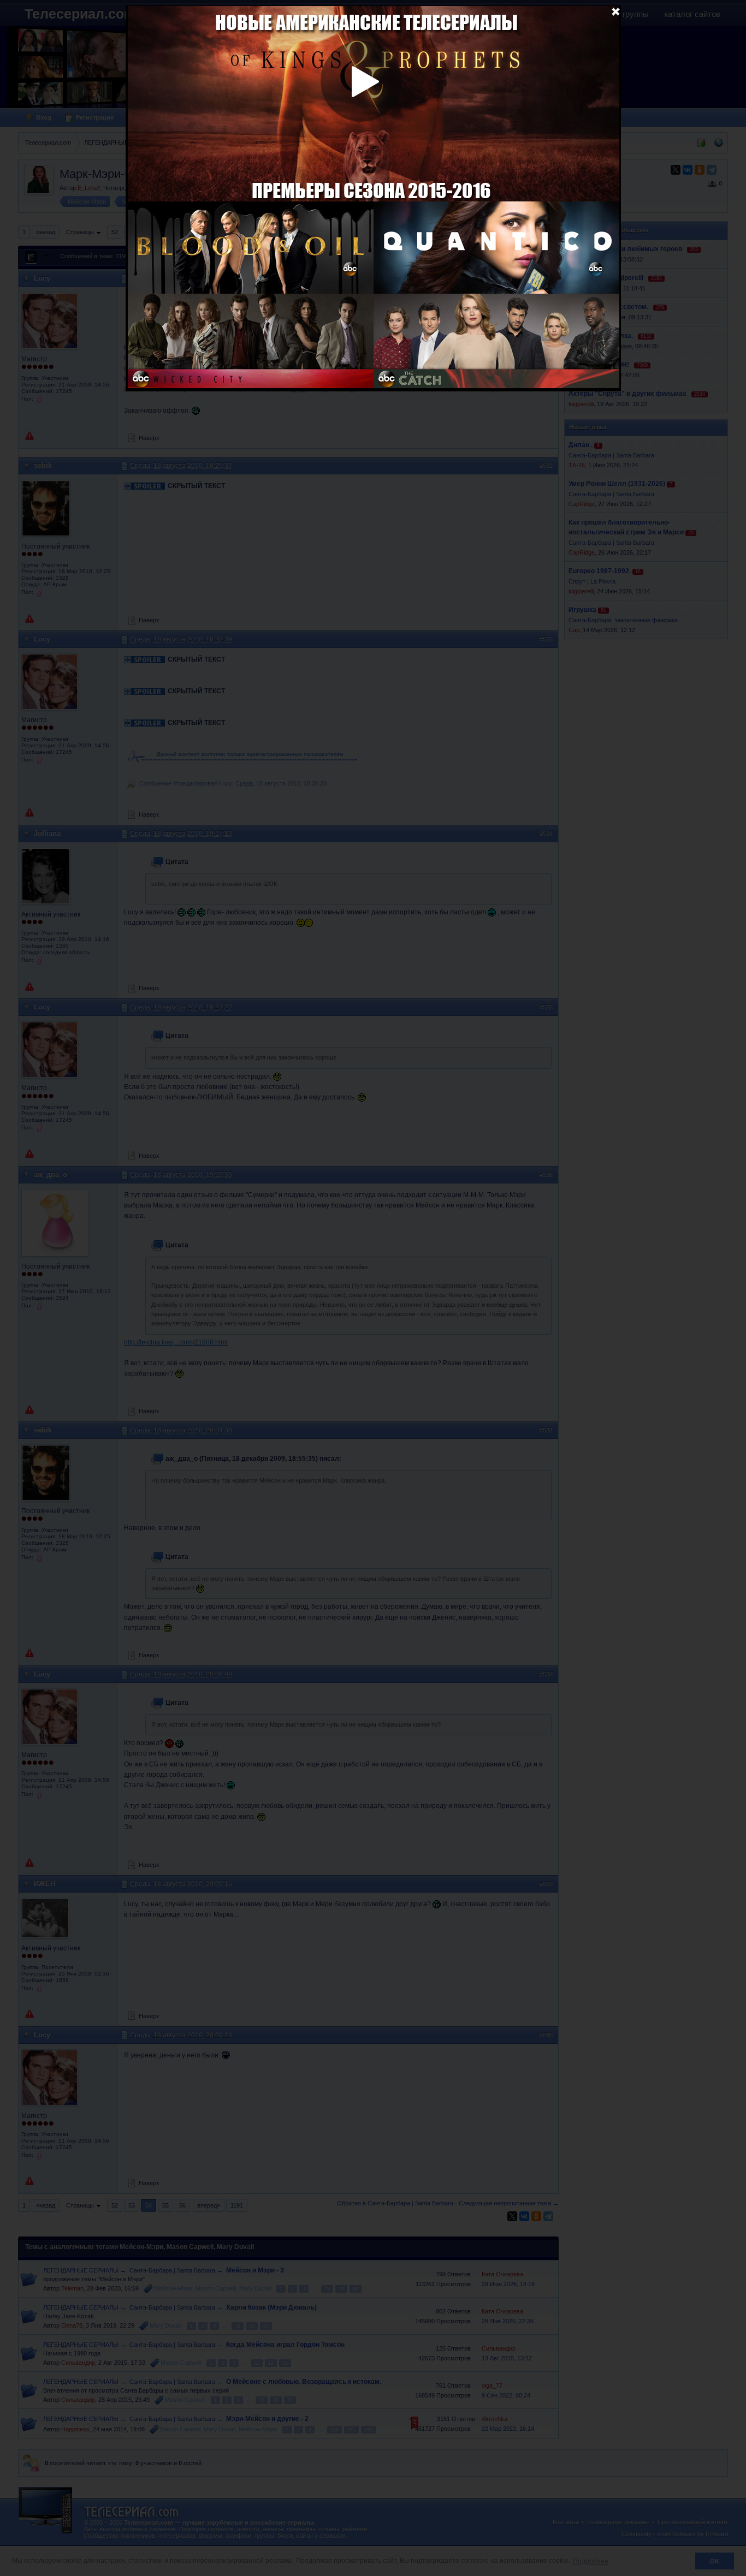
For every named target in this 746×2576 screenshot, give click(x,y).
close (615, 11)
